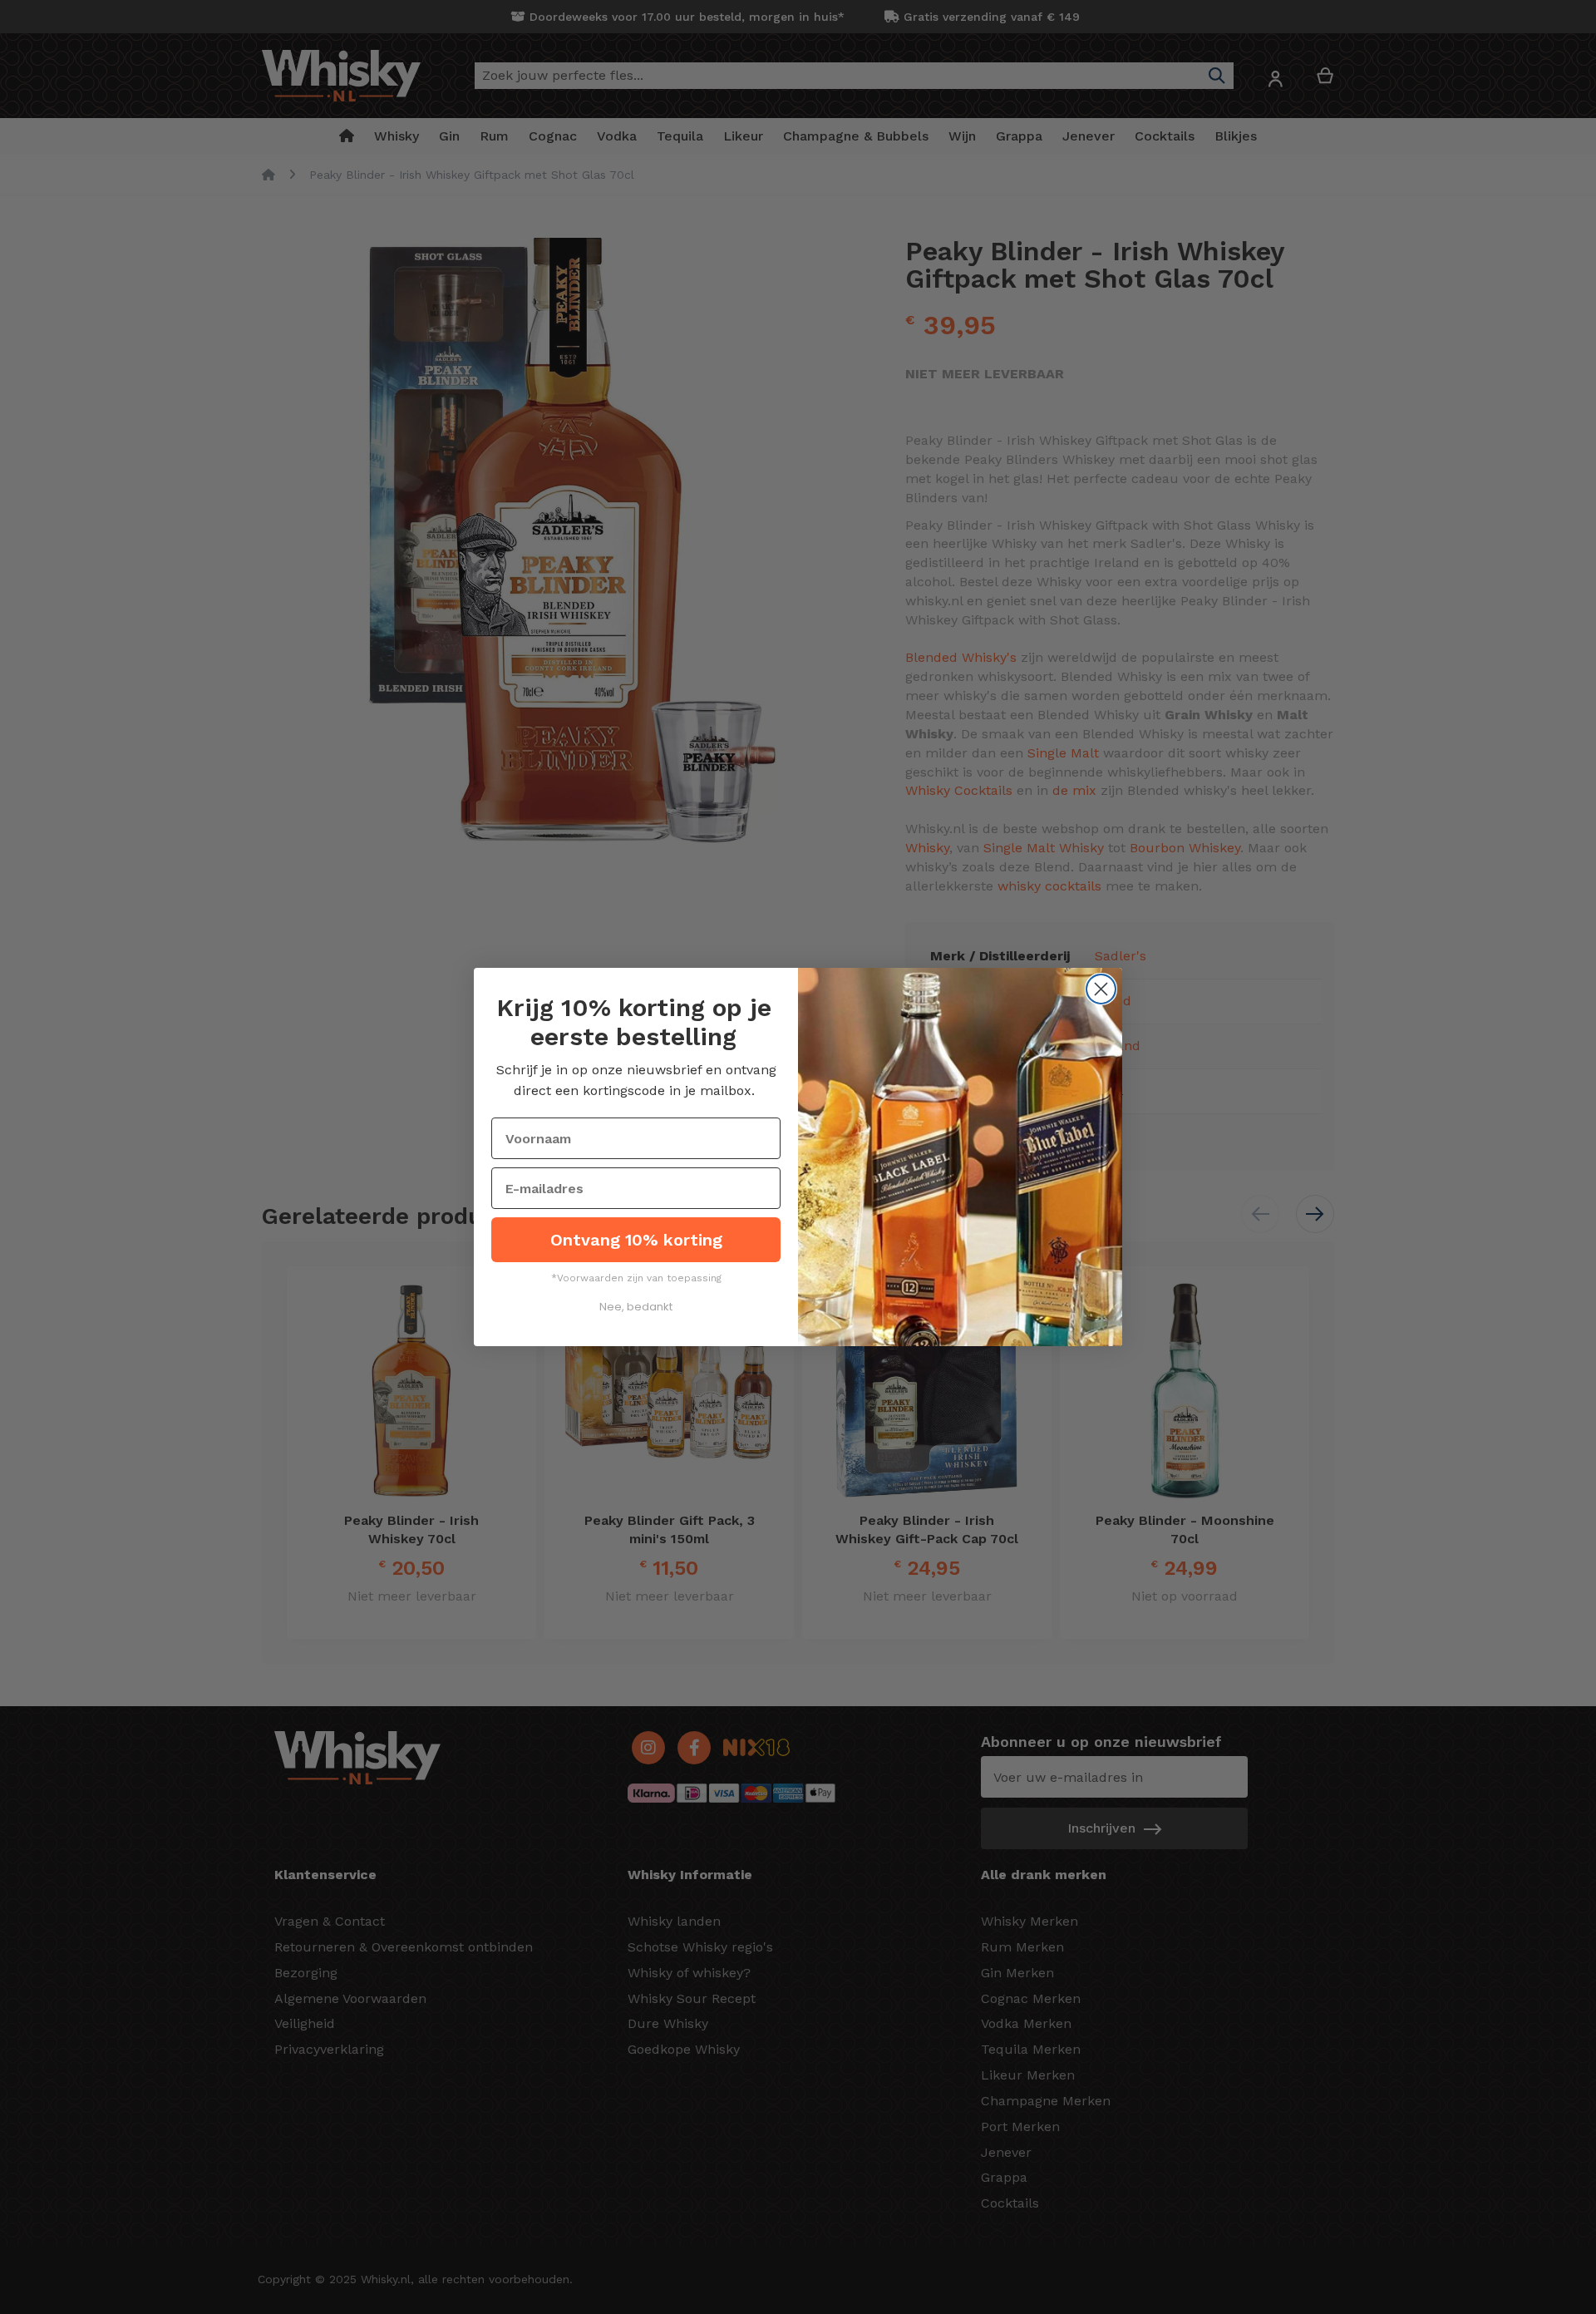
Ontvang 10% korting (636, 1240)
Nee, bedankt (636, 1307)
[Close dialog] (1101, 989)
